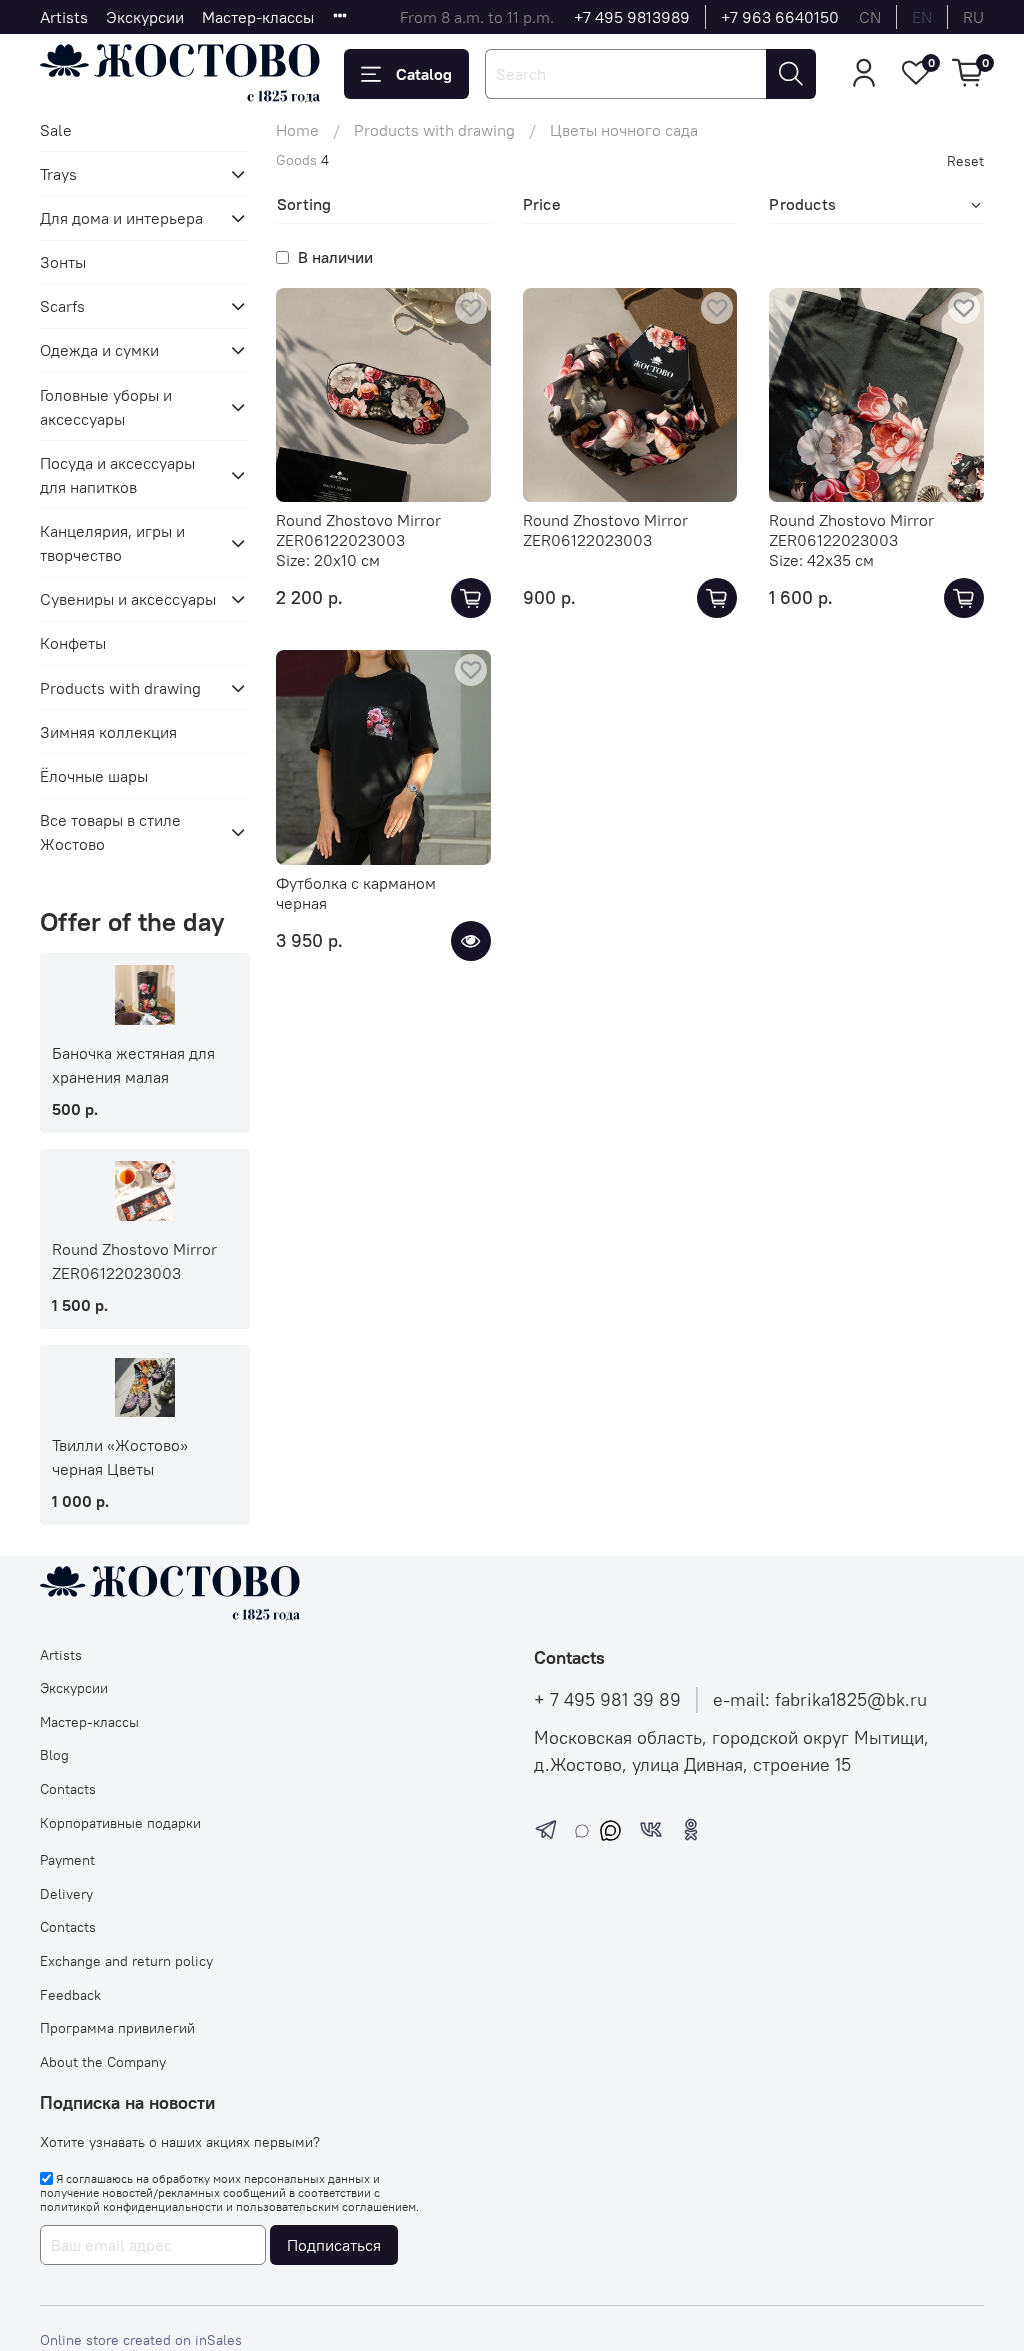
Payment (67, 1860)
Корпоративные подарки (120, 1823)
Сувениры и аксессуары (128, 599)
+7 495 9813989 (632, 17)
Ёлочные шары (94, 776)
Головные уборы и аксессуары (106, 407)
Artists (64, 17)
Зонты (63, 262)
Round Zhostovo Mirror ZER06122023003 (358, 530)
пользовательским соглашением (326, 2206)
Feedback (70, 1995)
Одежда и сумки (99, 350)
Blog (54, 1755)
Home (297, 130)
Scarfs (62, 306)
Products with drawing (434, 130)
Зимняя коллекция (108, 732)
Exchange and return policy (126, 1961)
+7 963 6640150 (780, 17)
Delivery (66, 1894)
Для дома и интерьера (121, 218)
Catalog (424, 74)
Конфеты (73, 643)
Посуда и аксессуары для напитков (117, 475)
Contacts (68, 1789)
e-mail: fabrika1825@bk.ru (820, 1700)
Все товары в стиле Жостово (110, 832)
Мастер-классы (258, 17)
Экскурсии (145, 17)
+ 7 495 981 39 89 (607, 1700)
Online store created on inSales (141, 2340)
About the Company (103, 2062)
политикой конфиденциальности (131, 2206)
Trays (58, 174)
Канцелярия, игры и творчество (112, 543)
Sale (56, 130)
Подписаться (334, 2245)
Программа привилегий (117, 2028)
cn (870, 17)
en (922, 17)
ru (973, 17)
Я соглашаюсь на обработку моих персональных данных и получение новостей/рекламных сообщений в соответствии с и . (229, 2193)
